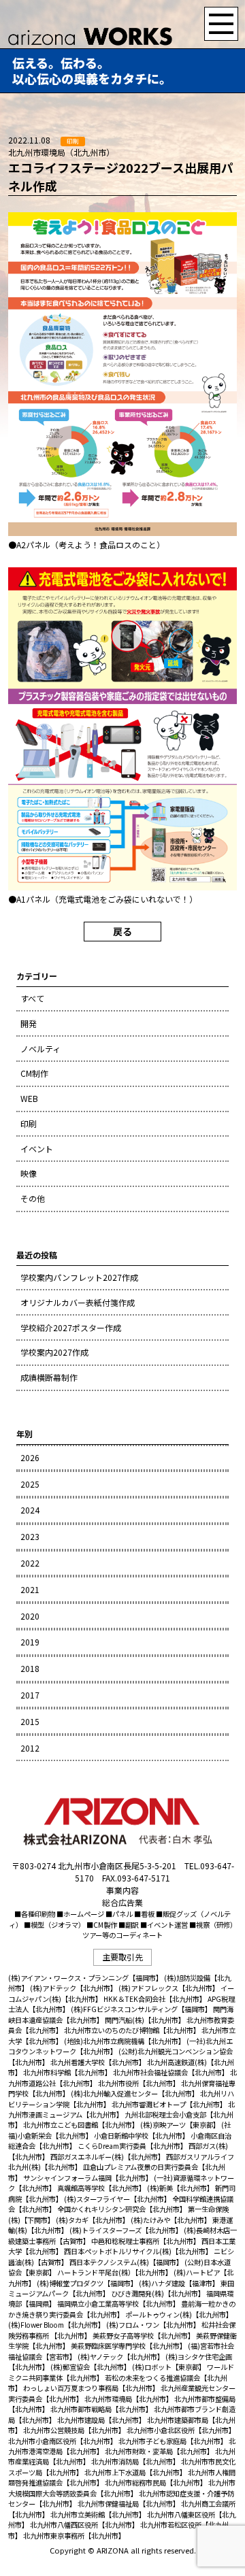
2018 (30, 1668)
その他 (33, 1198)
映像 (29, 1173)
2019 (30, 1642)
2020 (30, 1616)
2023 (30, 1536)
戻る (122, 931)
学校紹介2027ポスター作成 (71, 1327)
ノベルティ (40, 1049)
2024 (30, 1510)
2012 (30, 1748)
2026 (30, 1457)
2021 (30, 1589)
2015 (30, 1721)
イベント (37, 1149)
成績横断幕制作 (49, 1377)
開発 (29, 1023)
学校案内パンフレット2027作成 (79, 1277)
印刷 (29, 1123)
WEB (29, 1098)
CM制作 (34, 1073)
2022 (30, 1563)
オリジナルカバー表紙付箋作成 (78, 1302)
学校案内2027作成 (54, 1352)
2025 (30, 1484)
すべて (32, 998)
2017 (30, 1695)
